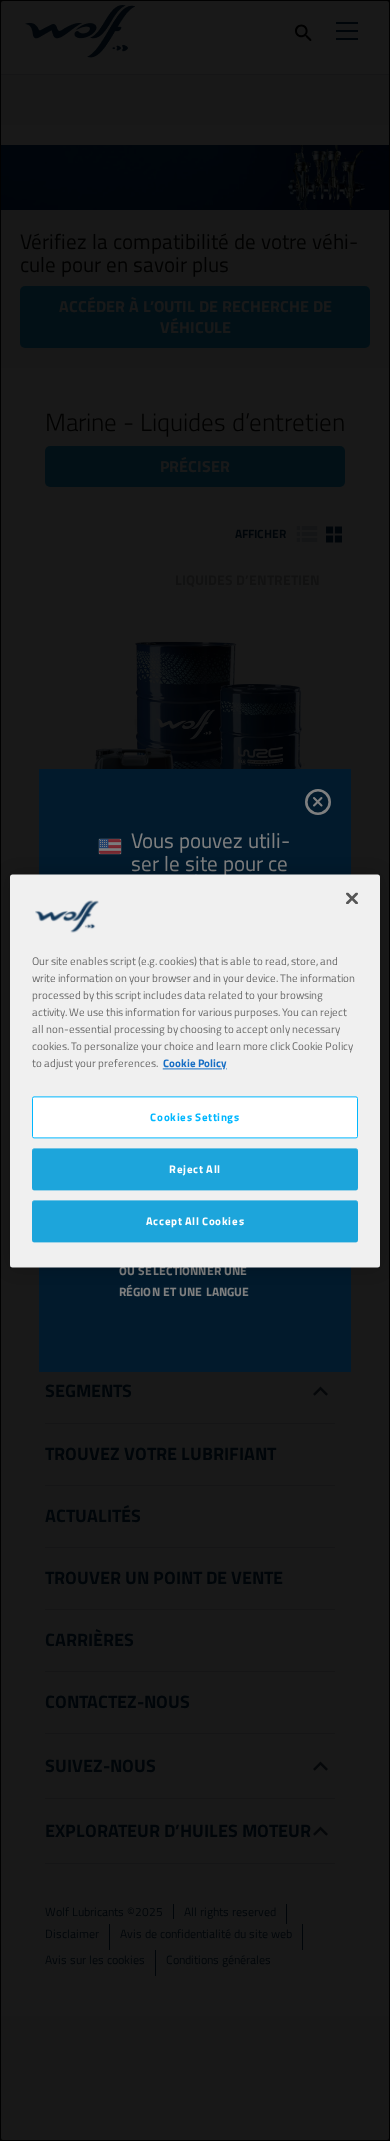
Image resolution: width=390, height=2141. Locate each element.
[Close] (352, 898)
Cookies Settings (194, 1116)
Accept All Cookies (195, 1220)
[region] (195, 1070)
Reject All (195, 1168)
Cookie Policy (195, 1062)
